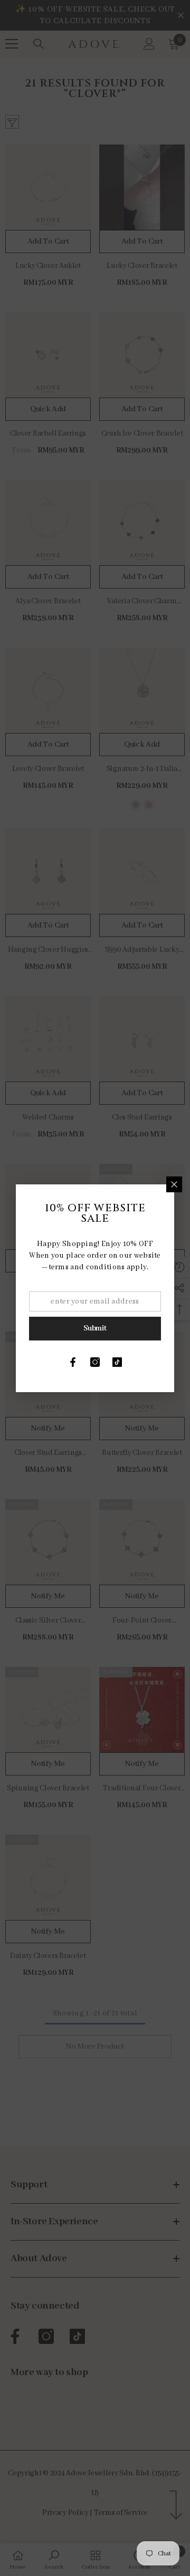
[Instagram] (95, 1362)
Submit (95, 1328)
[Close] (174, 1184)
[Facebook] (73, 1362)
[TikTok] (117, 1362)
